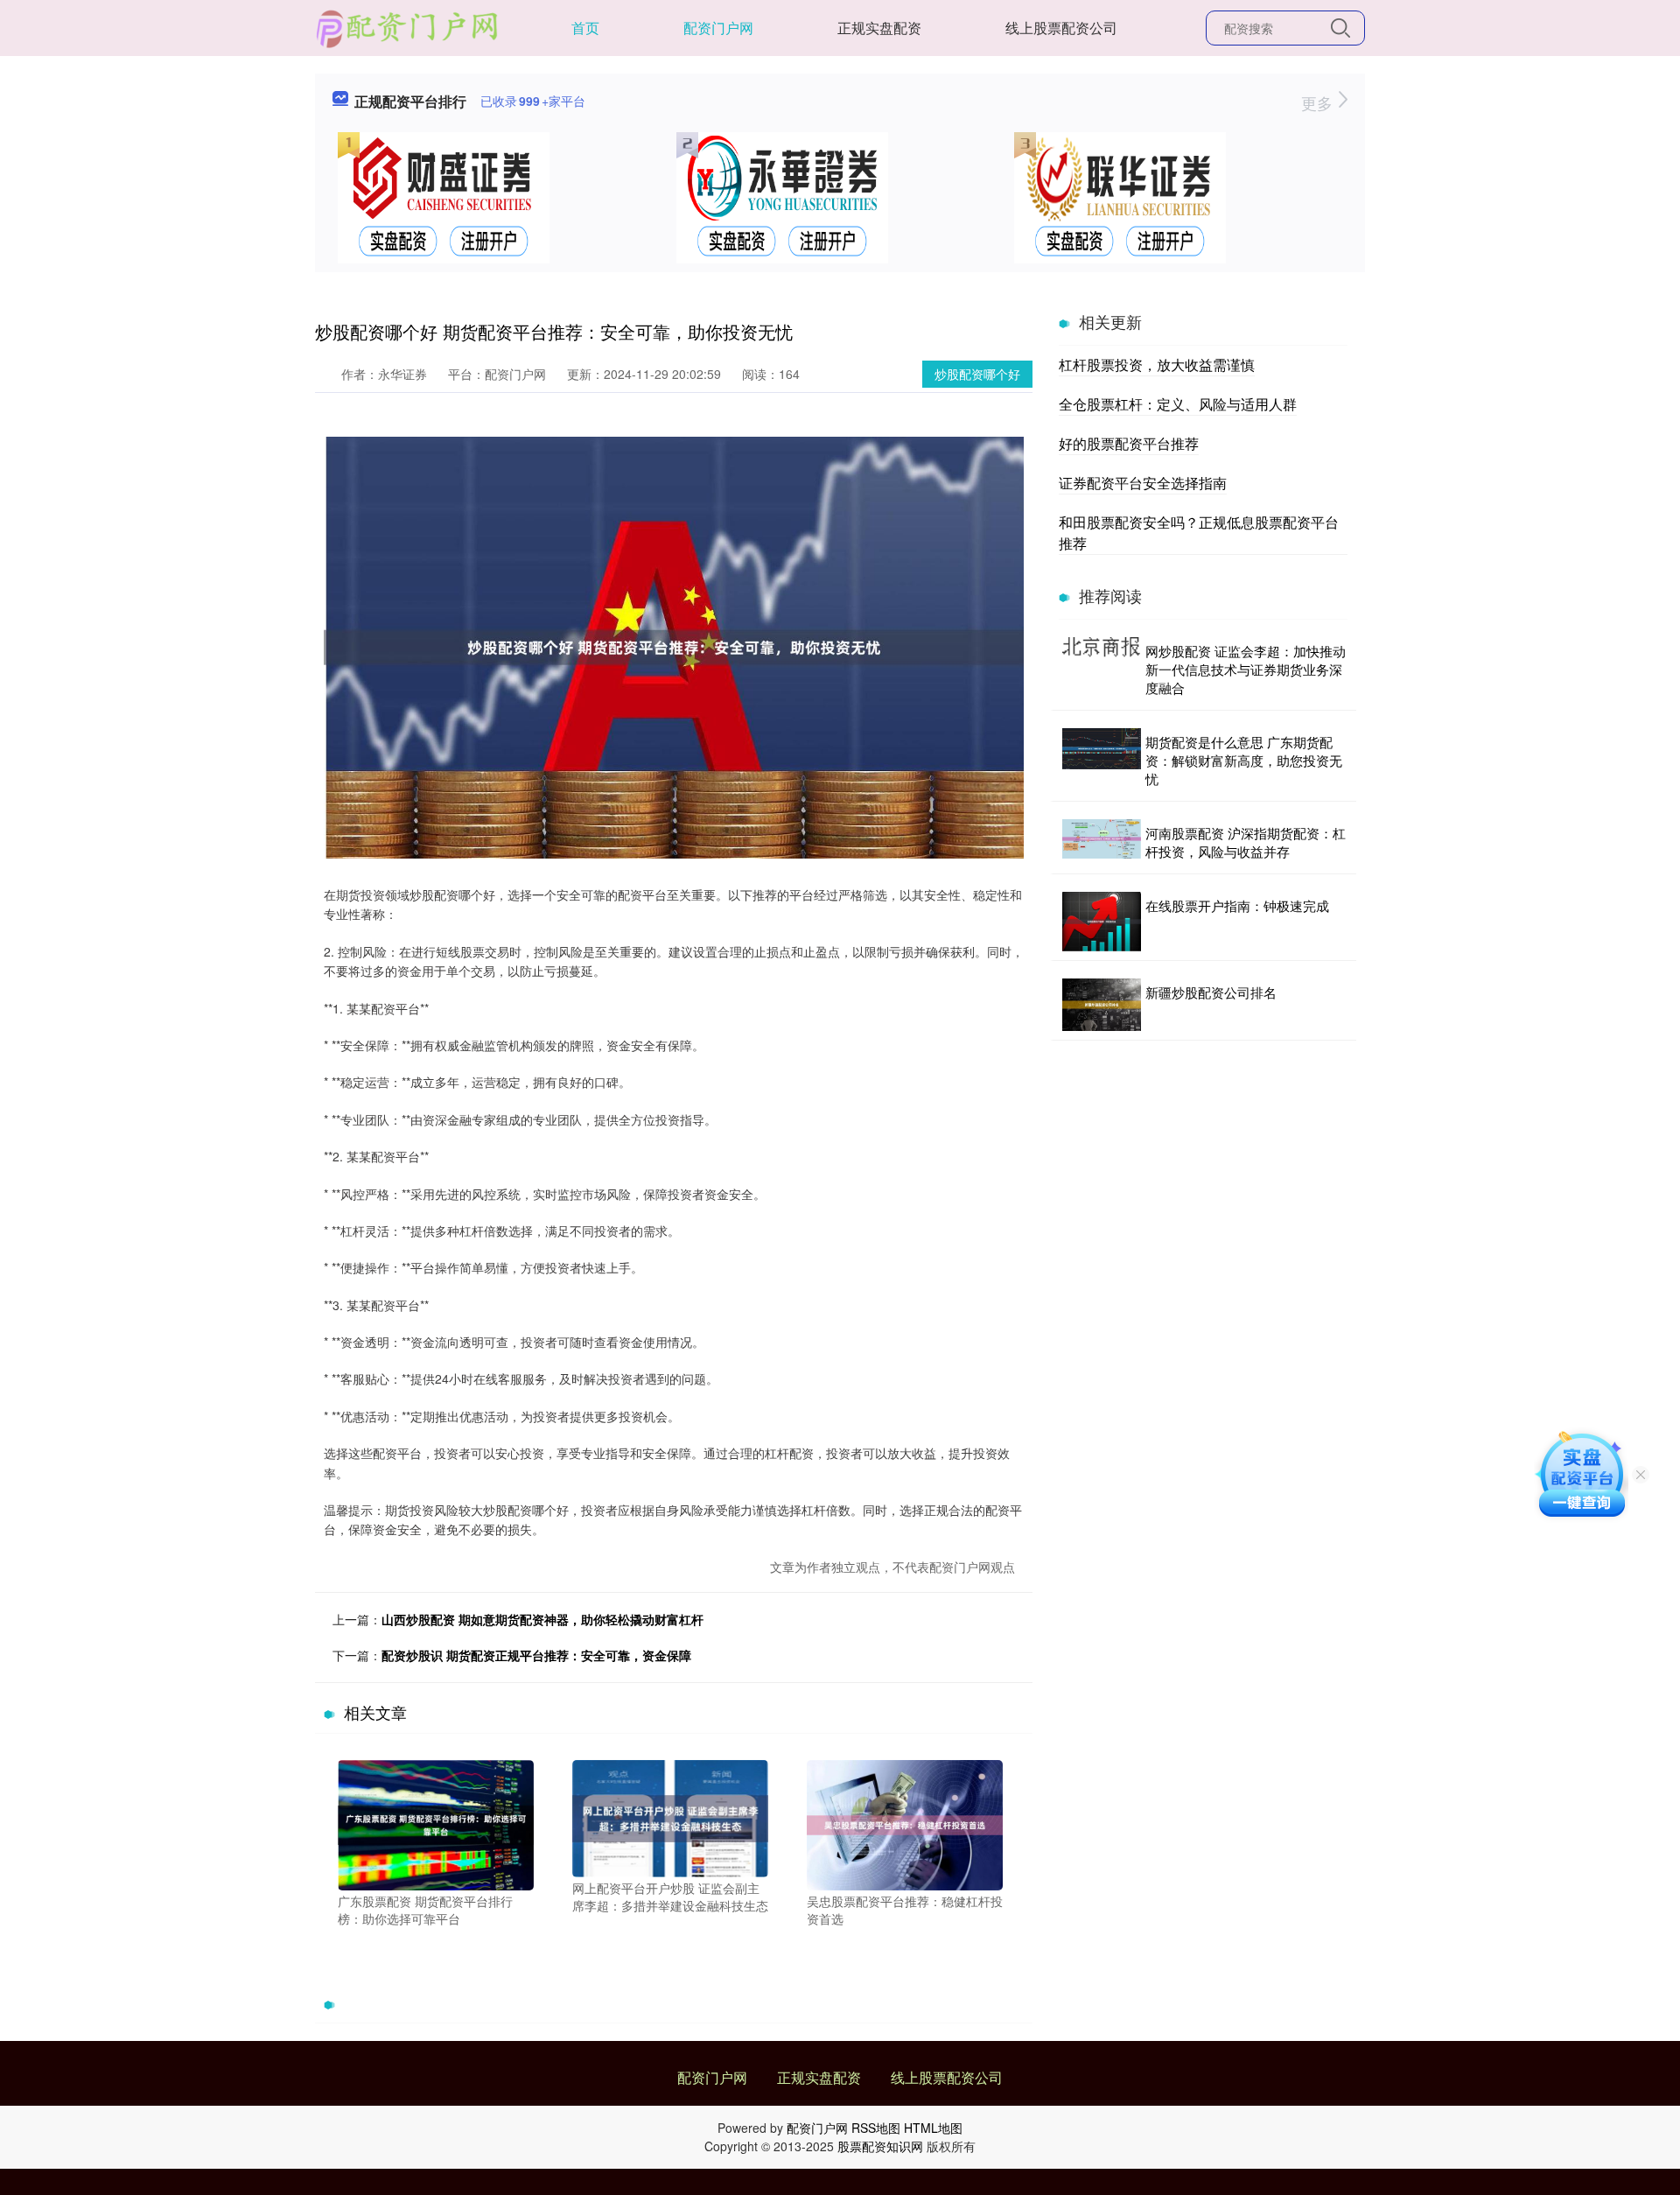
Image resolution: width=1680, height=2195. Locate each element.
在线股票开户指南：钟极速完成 (1237, 905)
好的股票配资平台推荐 (1129, 443)
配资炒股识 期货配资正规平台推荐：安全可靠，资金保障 (536, 1655)
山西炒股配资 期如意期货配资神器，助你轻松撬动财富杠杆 (542, 1619)
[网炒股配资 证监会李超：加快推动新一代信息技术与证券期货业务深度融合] (1102, 669)
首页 (585, 28)
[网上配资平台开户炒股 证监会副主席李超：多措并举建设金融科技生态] (670, 1817)
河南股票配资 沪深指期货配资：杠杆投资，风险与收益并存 (1246, 842)
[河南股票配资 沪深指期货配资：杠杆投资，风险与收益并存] (1102, 842)
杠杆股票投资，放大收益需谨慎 (1157, 365)
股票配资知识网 (880, 2146)
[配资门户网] (408, 26)
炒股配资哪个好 (977, 374)
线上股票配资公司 (1061, 28)
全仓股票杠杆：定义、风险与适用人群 (1178, 404)
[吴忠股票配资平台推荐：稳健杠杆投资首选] (905, 1823)
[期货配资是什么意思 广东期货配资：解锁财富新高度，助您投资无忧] (1102, 760)
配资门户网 (718, 28)
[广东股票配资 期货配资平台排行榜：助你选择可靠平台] (436, 1823)
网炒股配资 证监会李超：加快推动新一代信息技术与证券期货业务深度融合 (1246, 669)
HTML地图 (933, 2128)
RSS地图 (876, 2128)
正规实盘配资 (879, 28)
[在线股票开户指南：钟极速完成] (1102, 922)
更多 (1319, 102)
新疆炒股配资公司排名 (1211, 992)
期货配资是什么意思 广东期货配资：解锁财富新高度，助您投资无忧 (1244, 760)
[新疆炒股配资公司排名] (1102, 1005)
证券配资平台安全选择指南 (1143, 483)
